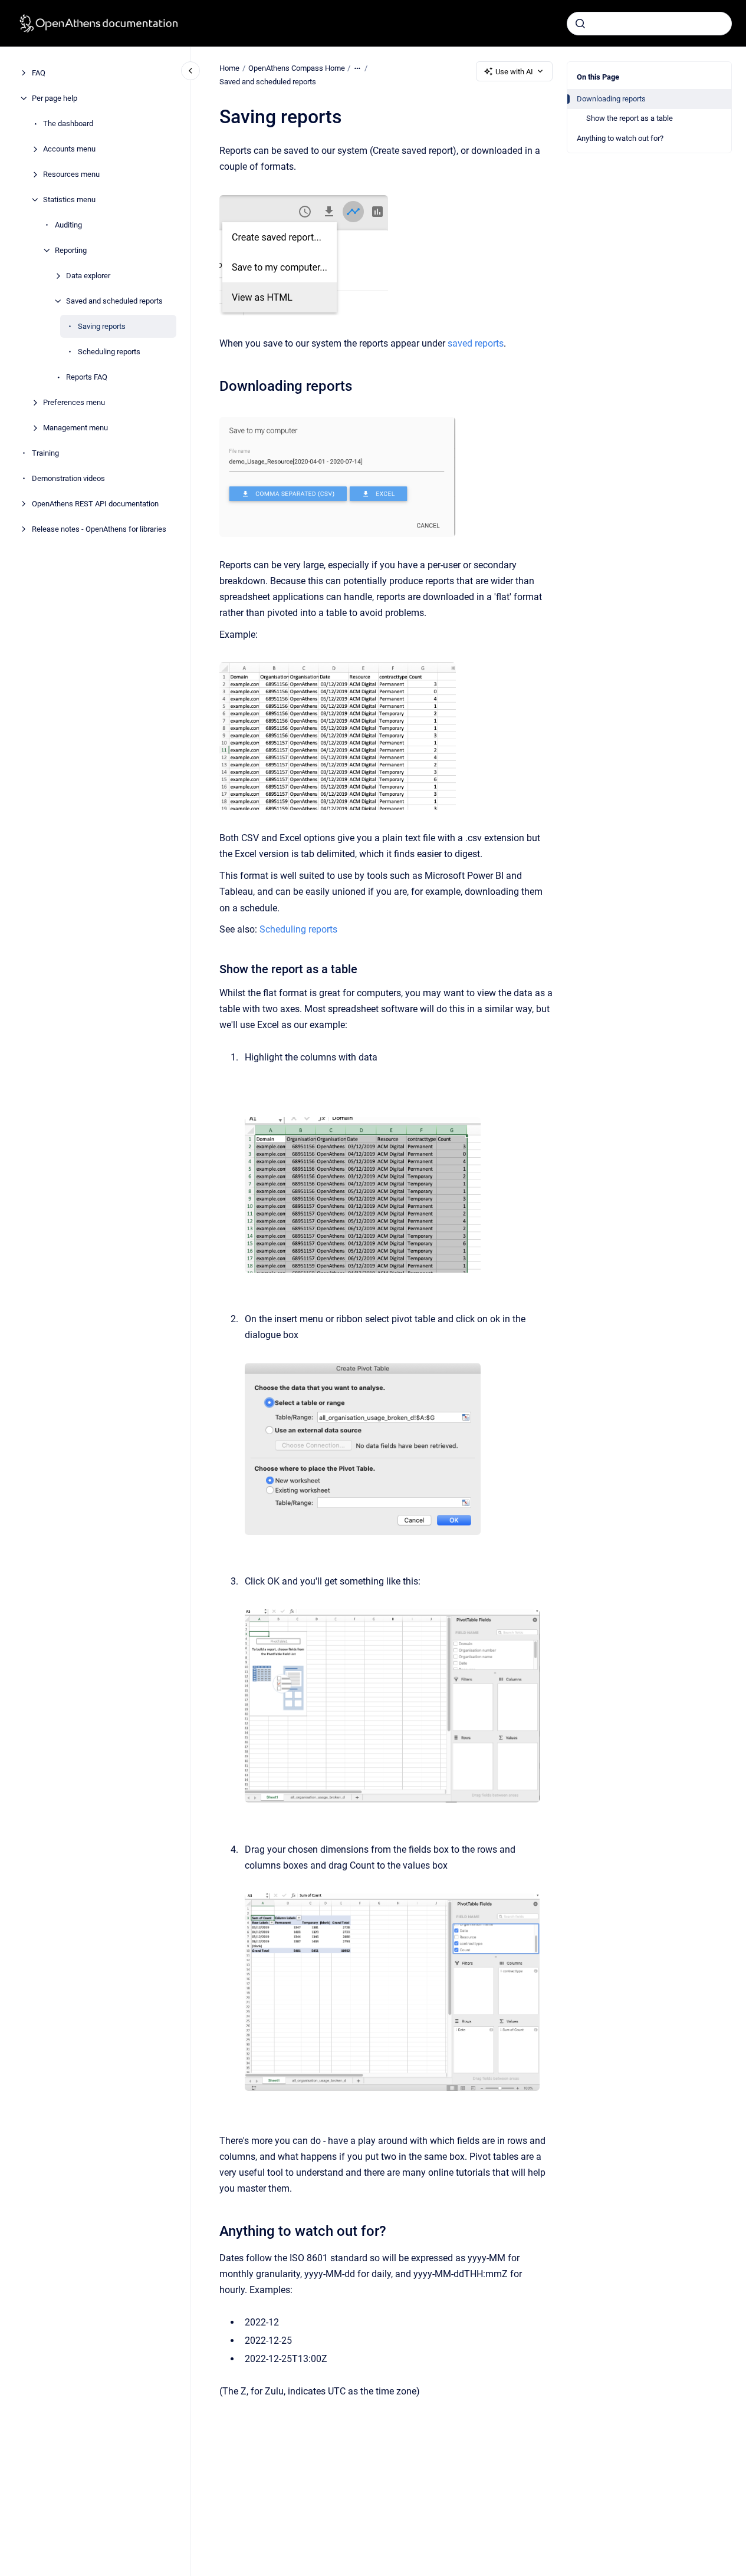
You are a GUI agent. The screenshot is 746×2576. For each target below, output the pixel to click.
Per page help (55, 98)
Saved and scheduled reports (114, 301)
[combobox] (649, 24)
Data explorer (88, 276)
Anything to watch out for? (620, 138)
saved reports (476, 343)
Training (45, 453)
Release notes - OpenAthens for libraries (99, 529)
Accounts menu (69, 149)
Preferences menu (74, 402)
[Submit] (580, 24)
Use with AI (514, 72)
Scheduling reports (109, 352)
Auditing (68, 225)
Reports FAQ (87, 377)
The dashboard (68, 123)
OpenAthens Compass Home (297, 68)
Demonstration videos (68, 478)
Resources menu (71, 174)
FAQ (39, 73)
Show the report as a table (630, 118)
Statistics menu (69, 200)
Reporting (71, 250)
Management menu (75, 428)
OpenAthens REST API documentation (95, 504)
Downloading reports (611, 99)
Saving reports (102, 326)
